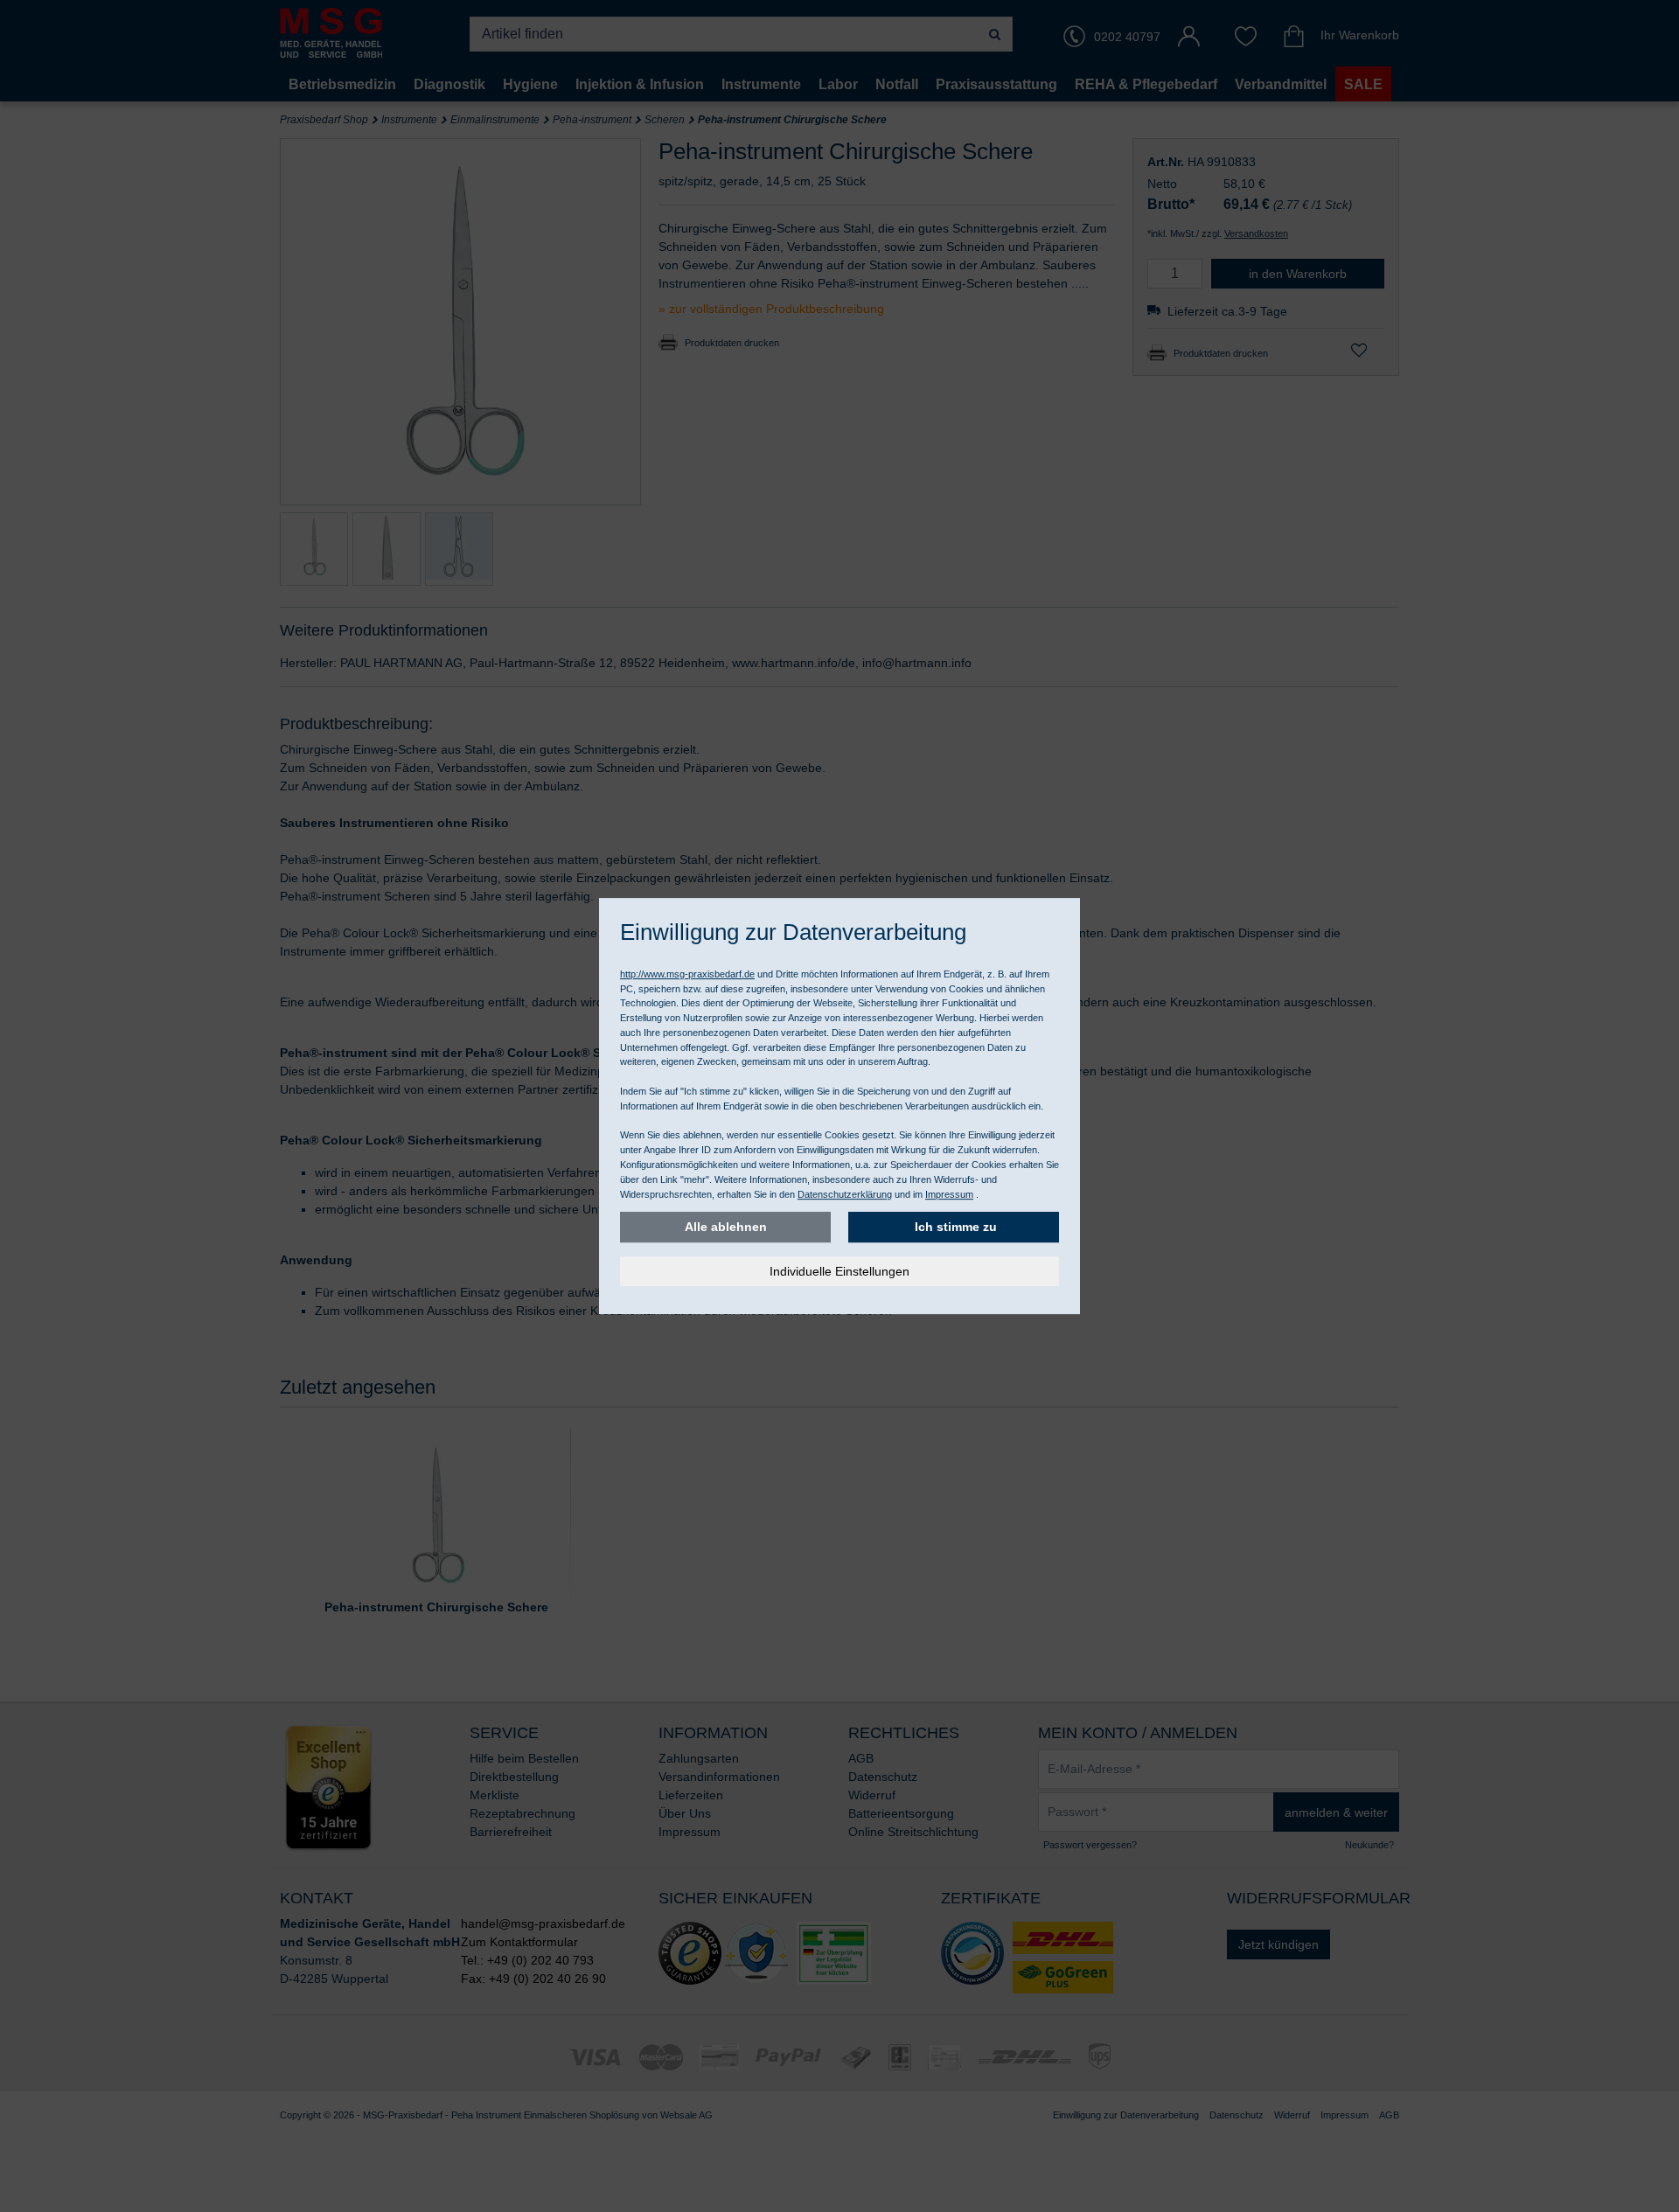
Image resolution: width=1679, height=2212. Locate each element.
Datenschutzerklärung (845, 1194)
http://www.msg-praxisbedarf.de (687, 974)
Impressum (949, 1194)
